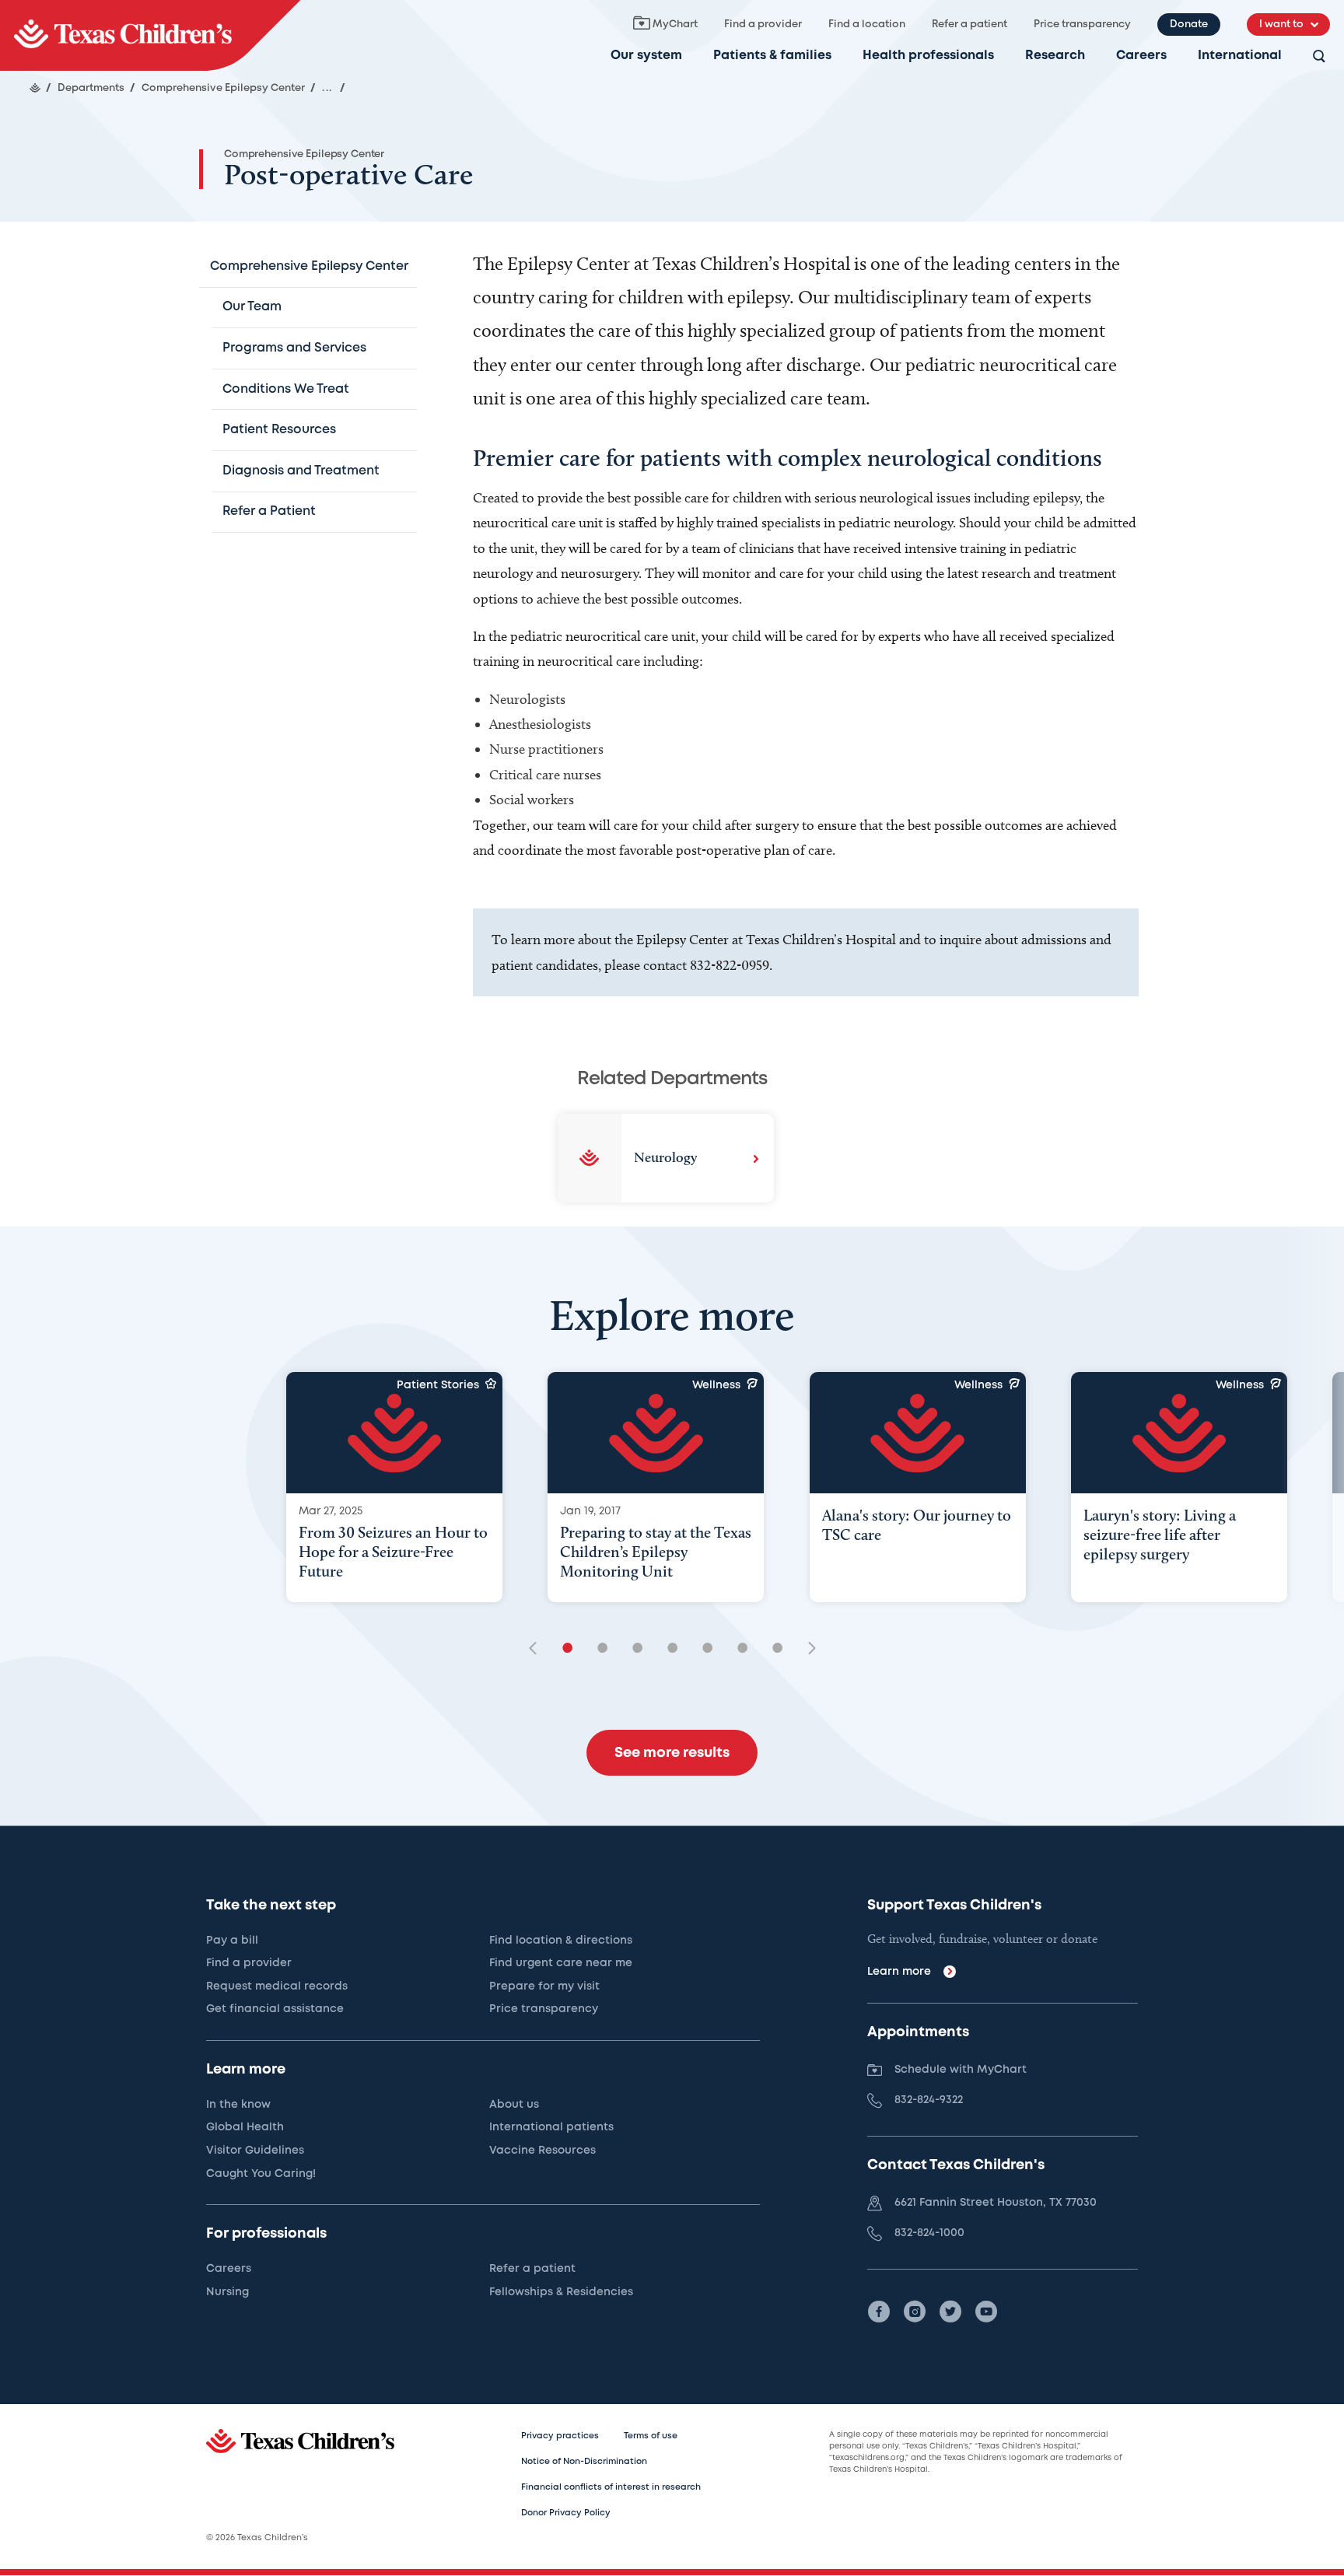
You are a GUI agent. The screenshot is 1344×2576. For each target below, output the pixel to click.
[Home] (35, 88)
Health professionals (928, 56)
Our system (646, 56)
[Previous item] (538, 1649)
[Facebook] (879, 2312)
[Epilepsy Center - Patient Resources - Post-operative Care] (150, 35)
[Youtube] (986, 2312)
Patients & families (772, 56)
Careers (1141, 56)
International (1240, 56)
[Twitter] (950, 2312)
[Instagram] (915, 2312)
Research (1055, 56)
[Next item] (807, 1649)
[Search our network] (1319, 57)
